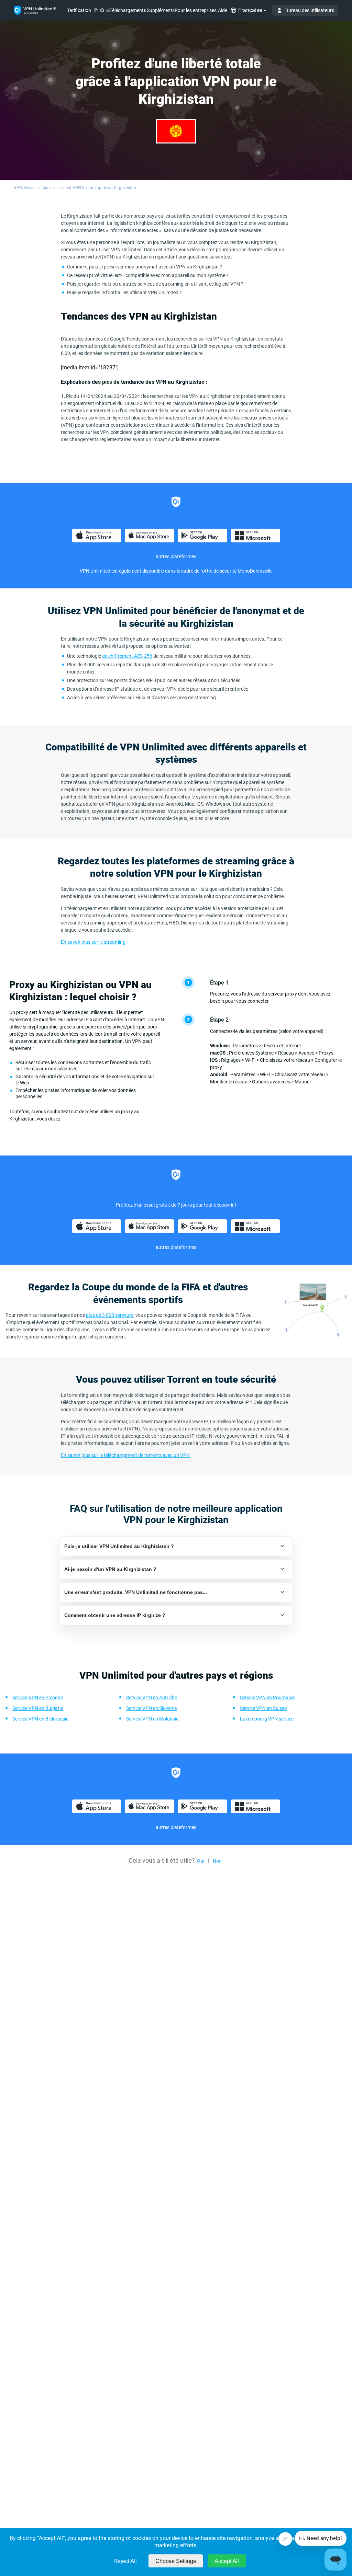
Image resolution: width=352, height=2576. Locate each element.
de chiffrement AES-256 (127, 656)
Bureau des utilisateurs (310, 10)
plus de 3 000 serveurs (110, 1315)
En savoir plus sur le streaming (93, 942)
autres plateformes (176, 556)
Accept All (227, 2561)
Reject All (125, 2561)
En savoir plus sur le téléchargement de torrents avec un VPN (125, 1455)
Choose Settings (176, 2561)
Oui (201, 1861)
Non (217, 1861)
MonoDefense (252, 571)
